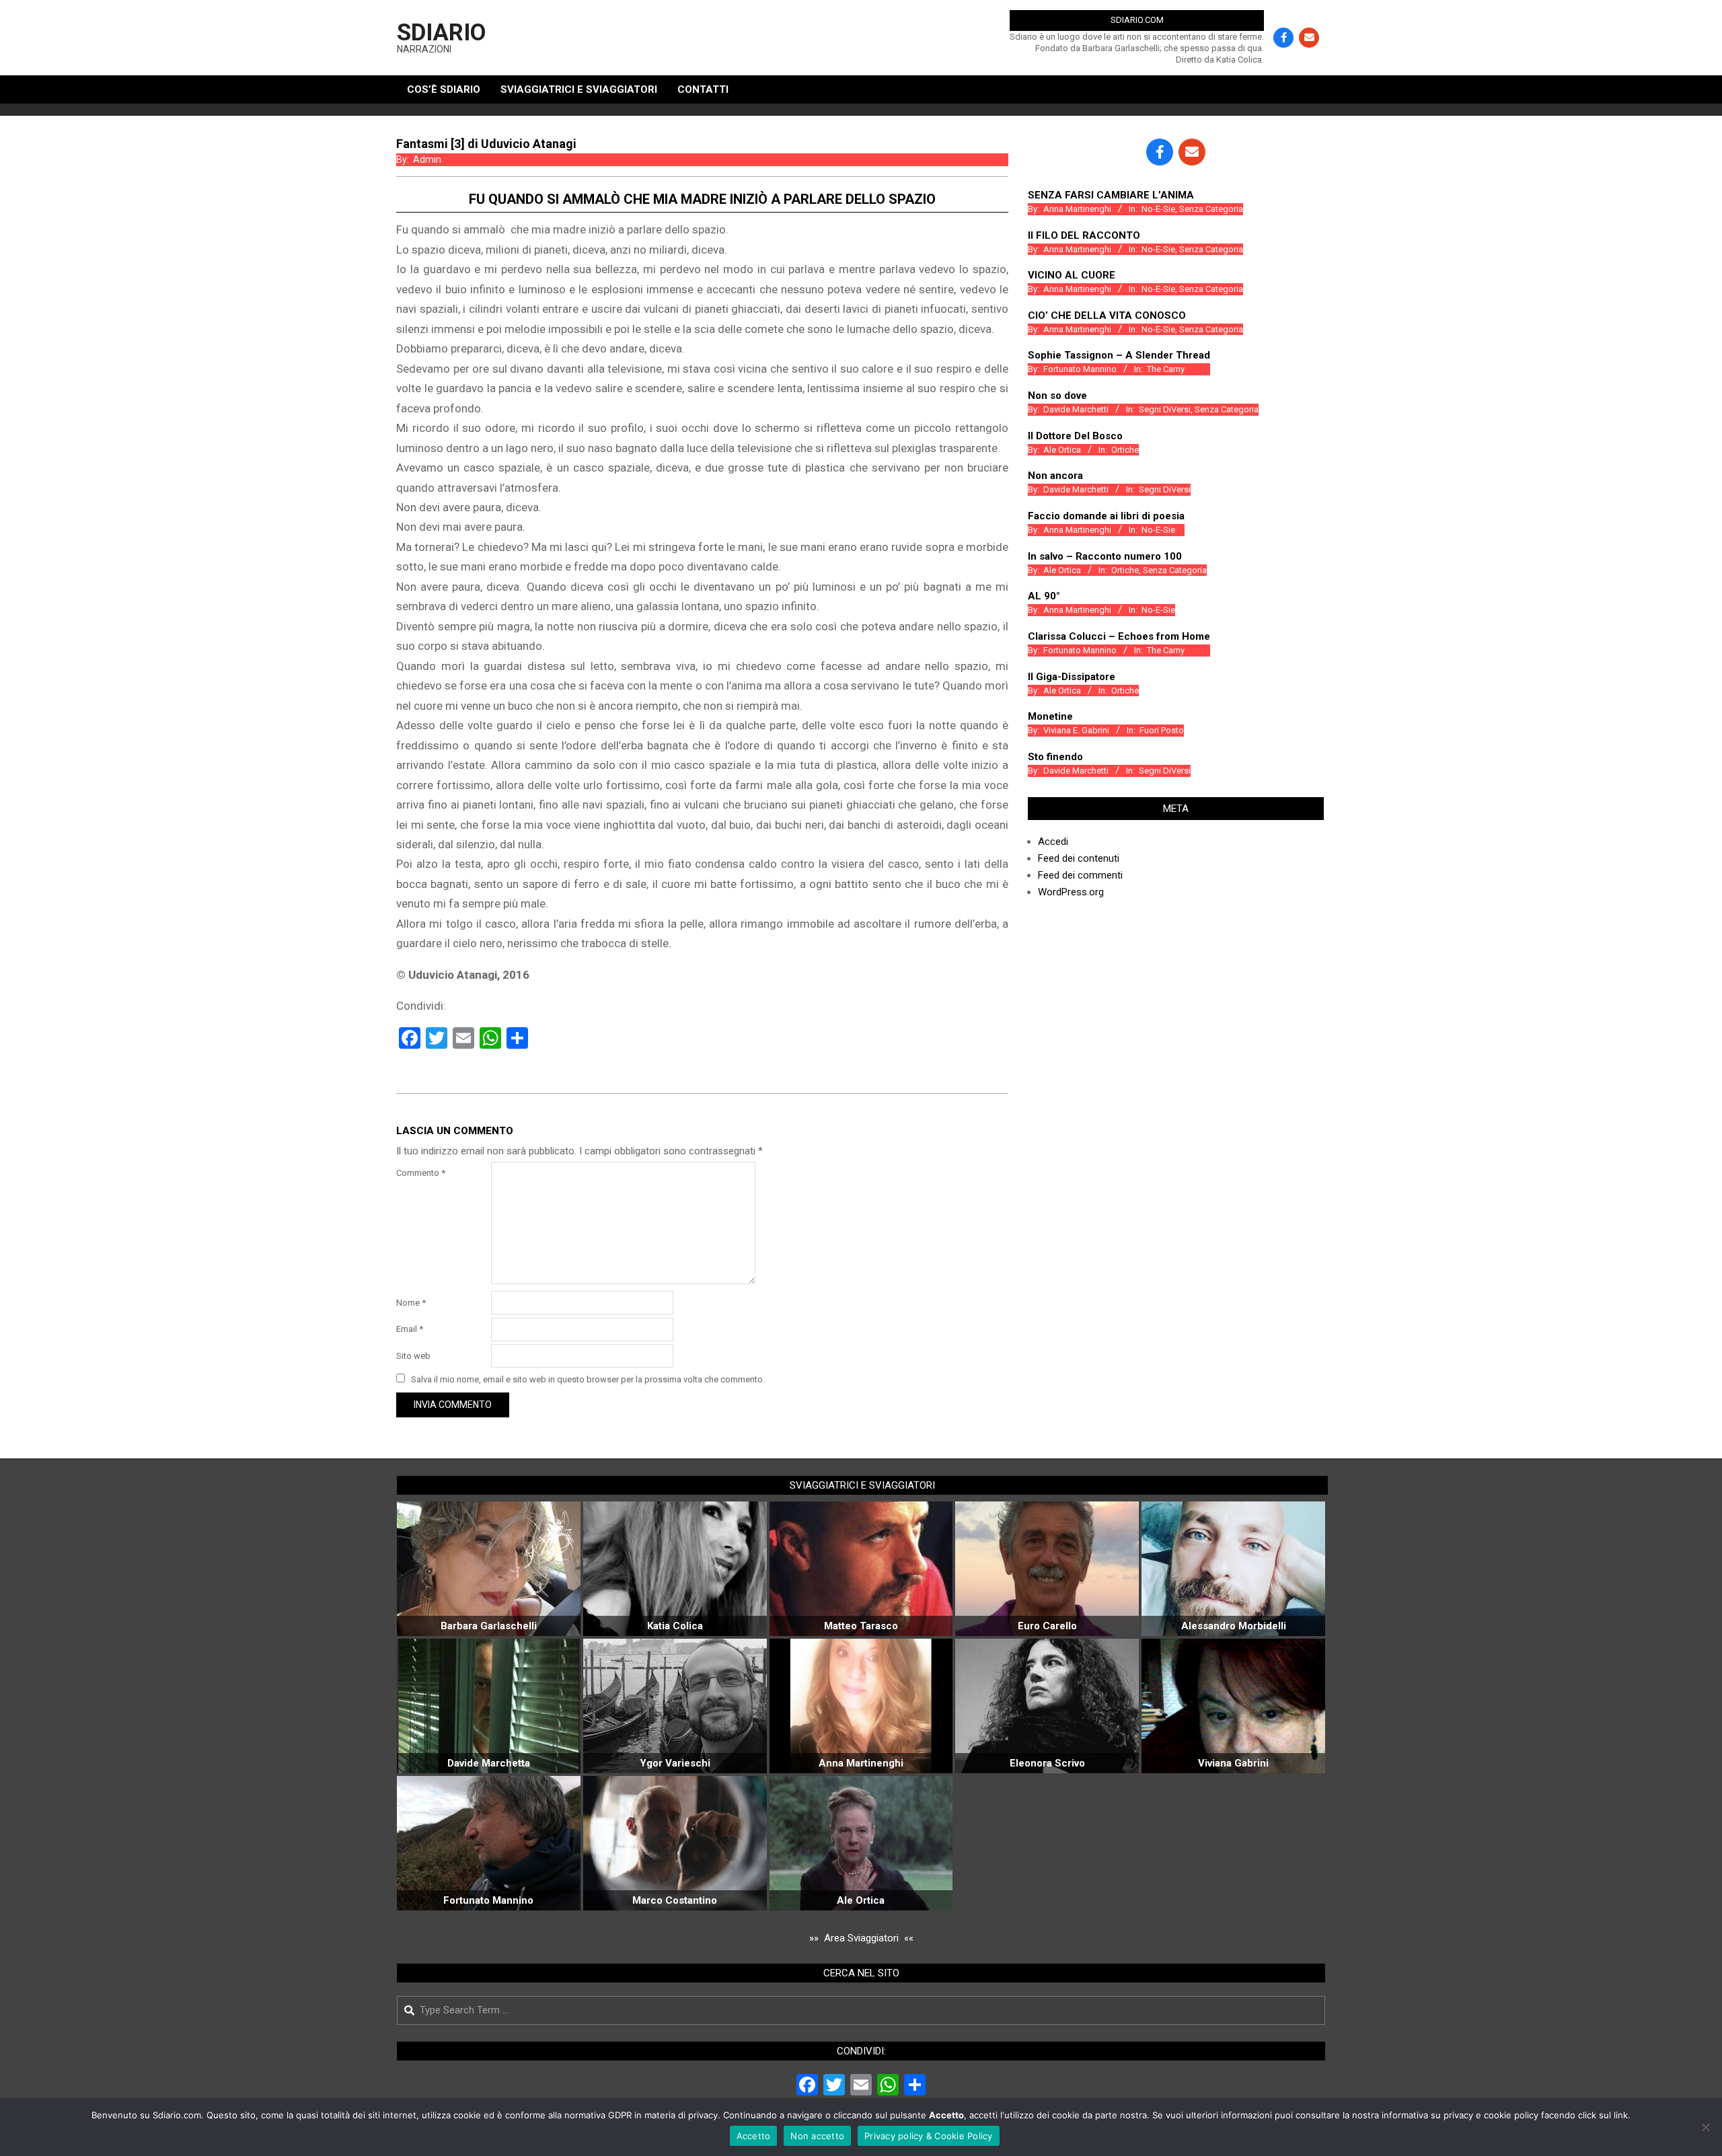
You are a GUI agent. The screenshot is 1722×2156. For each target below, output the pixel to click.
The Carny (1166, 369)
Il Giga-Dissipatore (1072, 677)
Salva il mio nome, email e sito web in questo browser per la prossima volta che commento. (588, 1379)
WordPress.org (1071, 892)
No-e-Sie (1158, 209)
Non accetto (817, 2136)
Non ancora (1055, 476)
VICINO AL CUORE (1072, 275)
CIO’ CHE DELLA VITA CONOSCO (1107, 315)
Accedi (1053, 842)
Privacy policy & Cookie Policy (929, 2136)
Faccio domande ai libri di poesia (1106, 516)
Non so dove (1057, 396)
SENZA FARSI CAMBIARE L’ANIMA (1111, 195)
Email (410, 1329)
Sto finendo (1055, 757)
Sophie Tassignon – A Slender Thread (1119, 355)
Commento (421, 1173)
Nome (411, 1303)
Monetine (1050, 716)
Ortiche (1125, 450)
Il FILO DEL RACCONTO (1084, 235)
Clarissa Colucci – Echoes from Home (1119, 636)
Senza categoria (1211, 209)
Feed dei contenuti (1079, 858)
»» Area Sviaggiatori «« (861, 1938)
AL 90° (1044, 596)
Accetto (754, 2136)
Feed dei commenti (1080, 875)
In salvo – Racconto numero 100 (1105, 556)
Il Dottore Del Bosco (1075, 436)
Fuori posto (1162, 730)
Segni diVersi (1165, 409)
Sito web (413, 1356)
